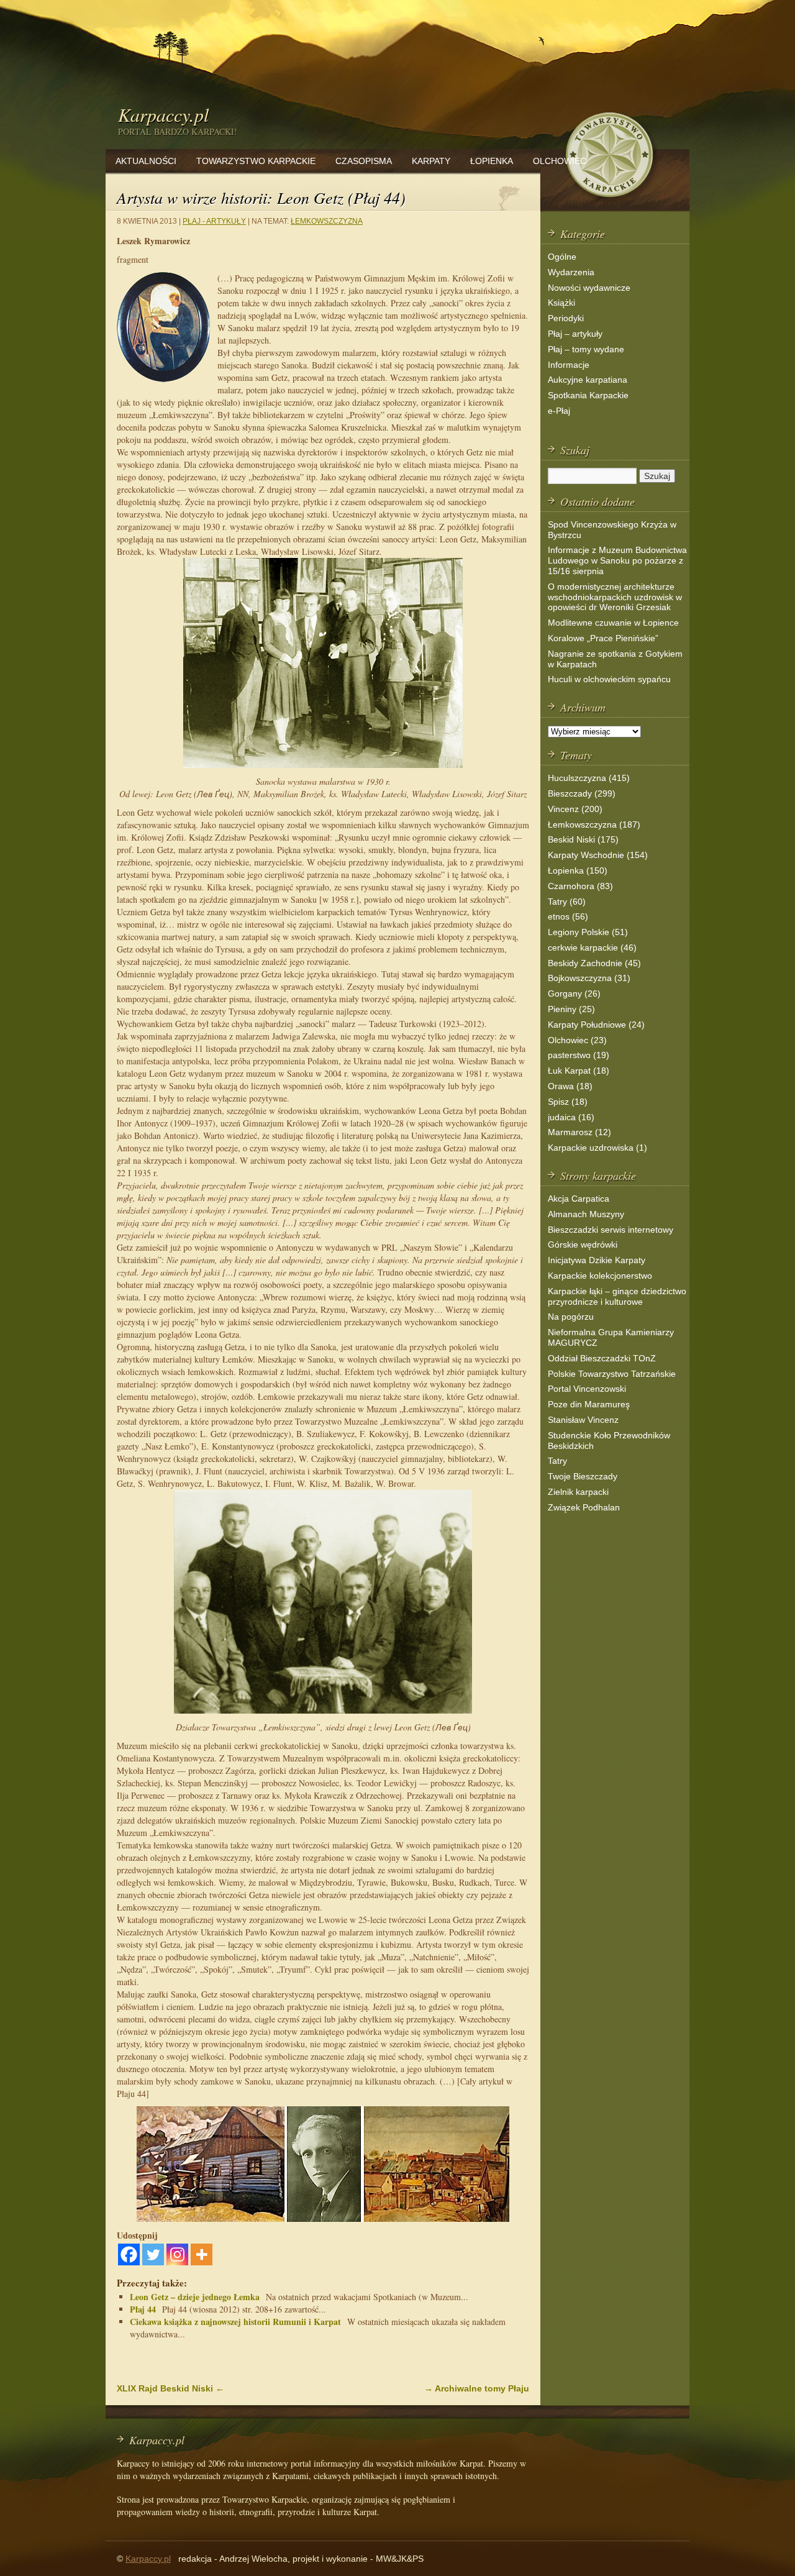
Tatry (557, 1461)
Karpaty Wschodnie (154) (598, 855)
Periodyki (566, 318)
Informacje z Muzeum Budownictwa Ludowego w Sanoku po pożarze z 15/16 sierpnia (617, 560)
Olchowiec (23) (577, 1040)
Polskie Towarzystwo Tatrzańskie (612, 1374)
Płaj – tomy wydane (586, 349)
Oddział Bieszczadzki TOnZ (602, 1358)
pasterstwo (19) (579, 1055)
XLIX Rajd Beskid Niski (170, 2388)
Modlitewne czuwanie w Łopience (613, 623)
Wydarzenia (571, 272)
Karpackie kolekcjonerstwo (600, 1276)
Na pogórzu (571, 1317)
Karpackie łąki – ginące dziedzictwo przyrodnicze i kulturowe (617, 1296)
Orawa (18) (570, 1086)
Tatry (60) (567, 902)
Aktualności (146, 161)
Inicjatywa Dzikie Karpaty (597, 1260)
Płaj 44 (143, 2309)
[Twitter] (153, 2254)
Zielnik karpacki (578, 1492)
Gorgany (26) (574, 993)
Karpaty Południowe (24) (596, 1025)
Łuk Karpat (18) (579, 1071)
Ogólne (562, 257)
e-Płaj (559, 411)
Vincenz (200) (575, 809)
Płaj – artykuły (575, 334)
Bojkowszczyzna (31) (589, 978)
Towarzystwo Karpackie (256, 161)
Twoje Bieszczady (583, 1476)
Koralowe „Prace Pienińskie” (603, 638)
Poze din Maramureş (589, 1404)
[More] (202, 2254)
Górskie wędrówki (583, 1245)
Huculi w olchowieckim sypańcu (609, 679)
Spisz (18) (568, 1102)
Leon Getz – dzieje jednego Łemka (195, 2297)
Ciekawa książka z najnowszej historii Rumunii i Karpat (235, 2322)
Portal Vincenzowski (587, 1389)
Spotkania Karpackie (588, 395)
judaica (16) (571, 1117)
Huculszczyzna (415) (589, 778)
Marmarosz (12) (579, 1132)
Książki (561, 303)
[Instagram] (177, 2254)
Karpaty (431, 161)
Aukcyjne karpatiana (588, 380)
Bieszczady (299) (582, 793)
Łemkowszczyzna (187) (594, 824)
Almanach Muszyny (586, 1214)
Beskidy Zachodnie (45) (594, 963)
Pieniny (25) (571, 1009)
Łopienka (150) (578, 870)
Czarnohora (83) (580, 886)
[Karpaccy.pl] (609, 202)
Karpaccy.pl (163, 114)
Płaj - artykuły (214, 221)
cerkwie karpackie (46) (592, 948)
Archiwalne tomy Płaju (477, 2388)
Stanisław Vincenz (583, 1420)
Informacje (569, 365)
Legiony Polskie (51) (588, 932)
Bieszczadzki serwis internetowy (611, 1230)
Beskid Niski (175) (583, 839)
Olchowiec (560, 161)
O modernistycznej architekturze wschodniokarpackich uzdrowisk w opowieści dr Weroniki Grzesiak (615, 597)
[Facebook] (129, 2254)
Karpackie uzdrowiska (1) (597, 1148)
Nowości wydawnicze (589, 288)
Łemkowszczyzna (327, 221)
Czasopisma (364, 161)
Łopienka (492, 161)
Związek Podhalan (584, 1507)
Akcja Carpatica (579, 1199)
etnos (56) (568, 916)
